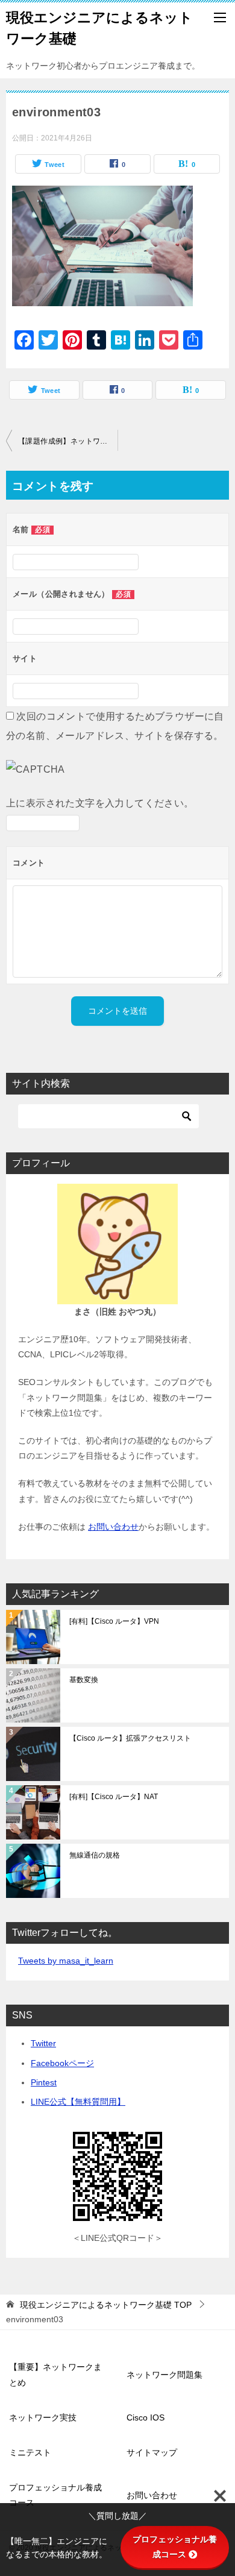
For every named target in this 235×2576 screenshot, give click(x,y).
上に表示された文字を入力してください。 (100, 803)
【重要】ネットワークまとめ (55, 2374)
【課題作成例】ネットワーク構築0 (68, 441)
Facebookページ (62, 2063)
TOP (106, 2305)
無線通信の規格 (95, 1855)
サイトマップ (152, 2452)
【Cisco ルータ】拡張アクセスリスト (130, 1738)
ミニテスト (30, 2452)
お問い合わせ (113, 1527)
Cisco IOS (146, 2417)
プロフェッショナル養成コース (55, 2495)
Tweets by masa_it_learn (66, 1961)
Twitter (43, 2043)
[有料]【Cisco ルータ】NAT (114, 1797)
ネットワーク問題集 (164, 2375)
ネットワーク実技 (43, 2417)
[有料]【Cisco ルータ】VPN (114, 1621)
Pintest (44, 2082)
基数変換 (84, 1680)
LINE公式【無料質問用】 (78, 2102)
